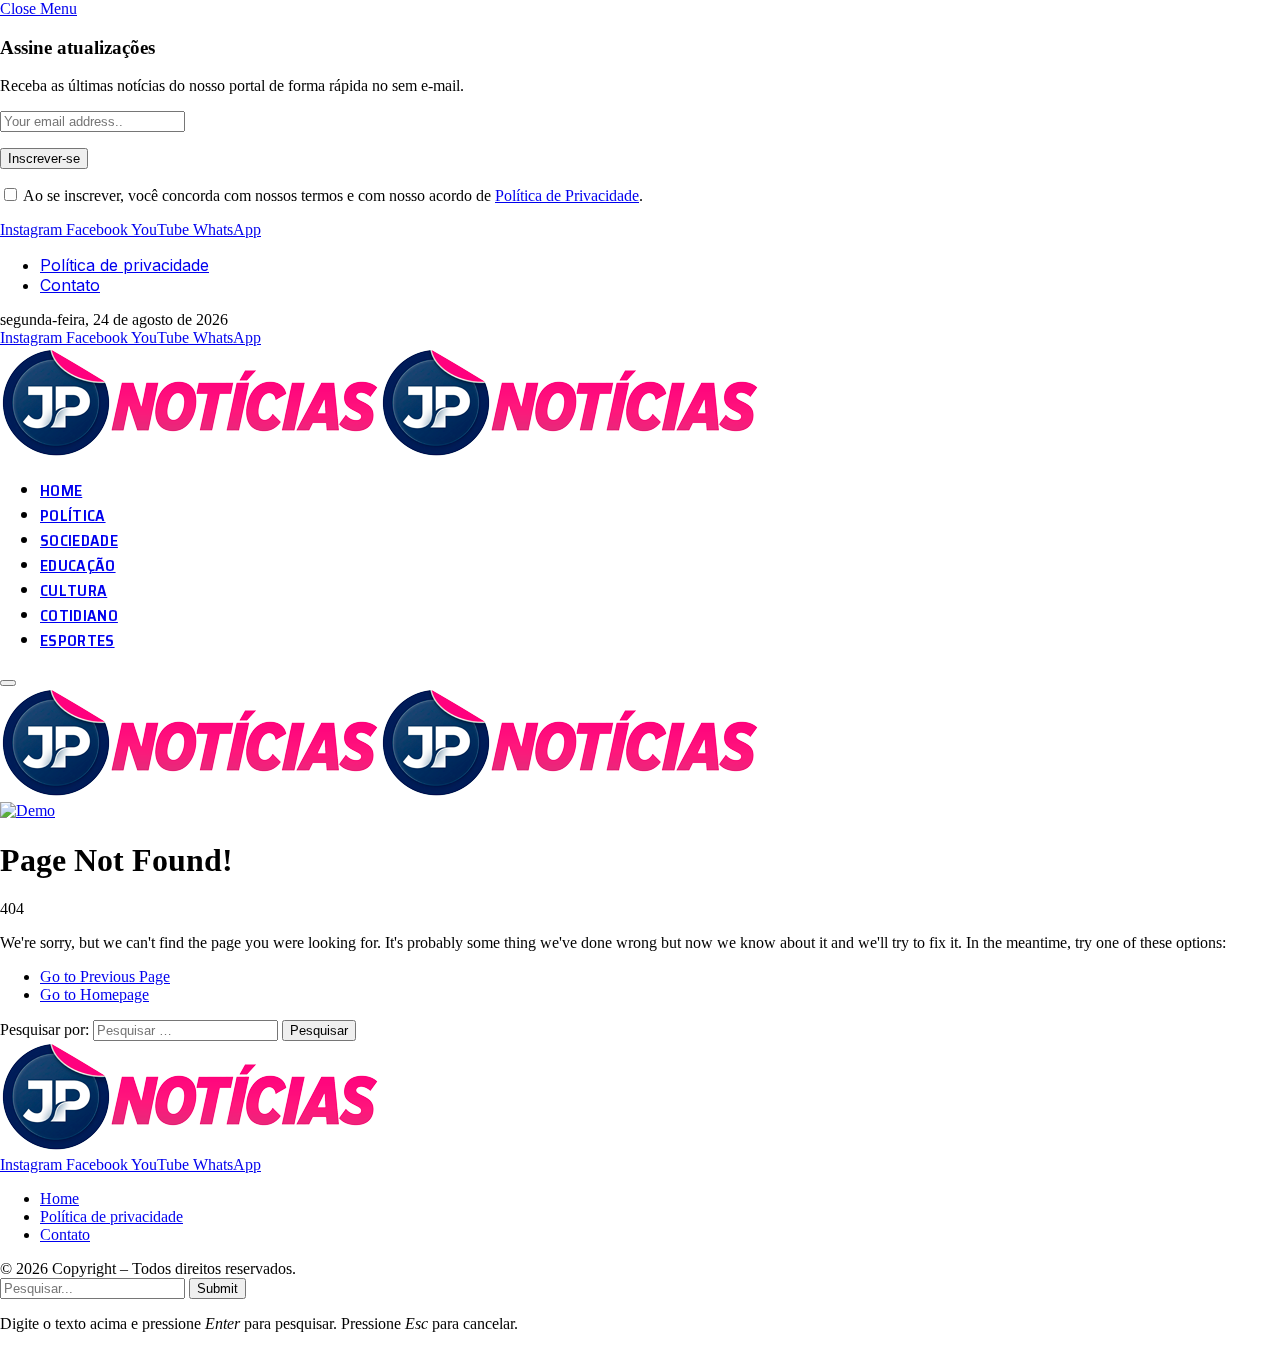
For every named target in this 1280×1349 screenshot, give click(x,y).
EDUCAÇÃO (78, 565)
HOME (61, 490)
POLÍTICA (73, 515)
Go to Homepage (94, 994)
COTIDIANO (79, 615)
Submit (217, 1288)
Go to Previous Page (105, 976)
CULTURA (73, 590)
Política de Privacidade (567, 195)
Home (59, 1198)
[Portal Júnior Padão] (382, 452)
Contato (70, 285)
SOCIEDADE (79, 540)
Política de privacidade (124, 265)
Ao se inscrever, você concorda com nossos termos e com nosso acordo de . (331, 195)
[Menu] (8, 683)
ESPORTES (77, 640)
